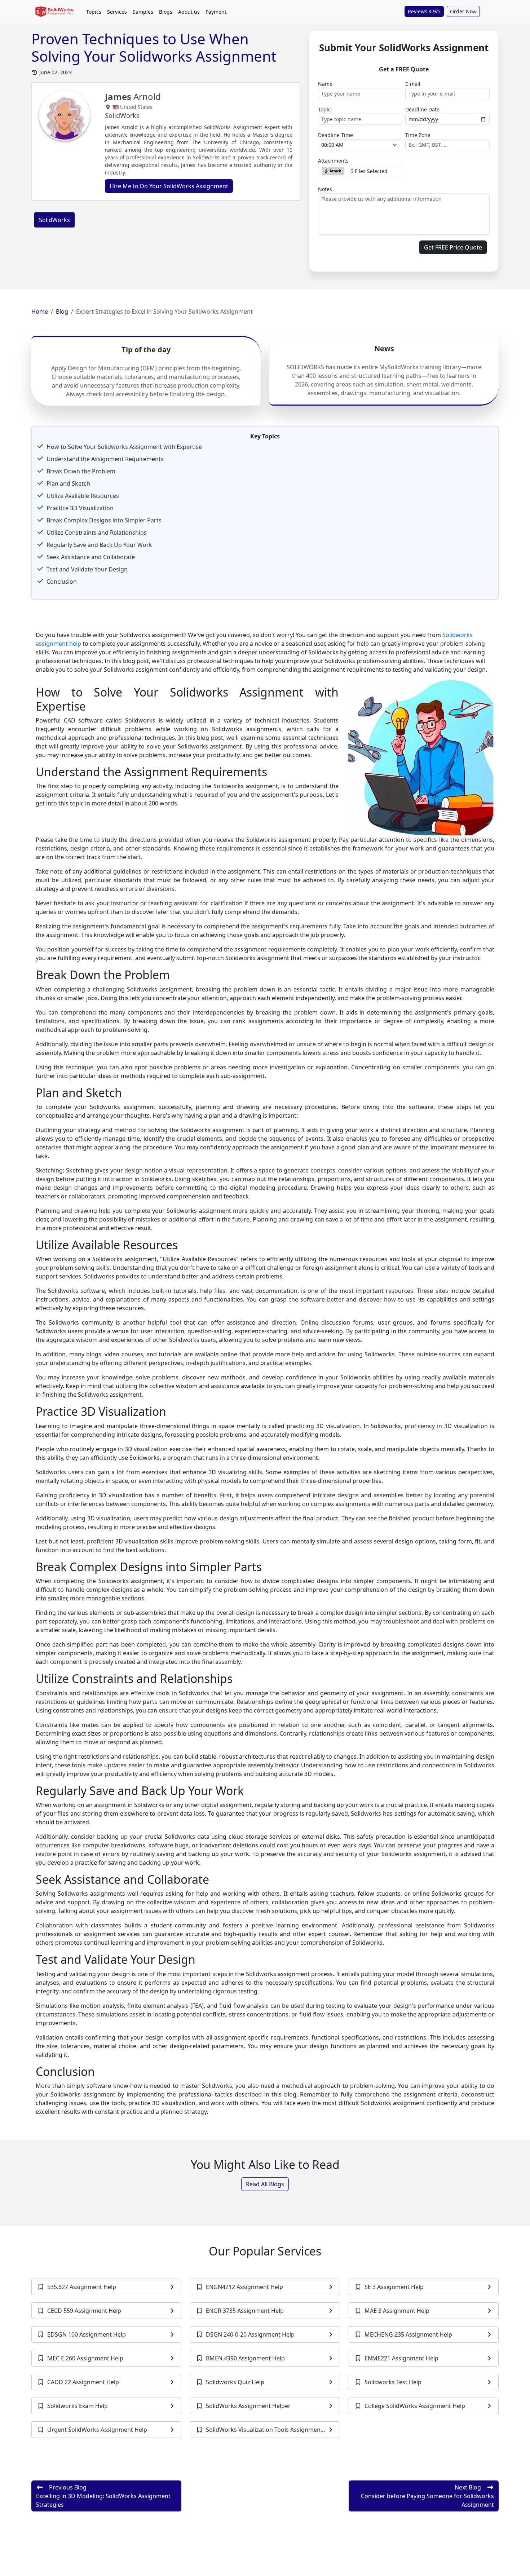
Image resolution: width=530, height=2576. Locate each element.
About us (189, 12)
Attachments (333, 161)
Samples (143, 12)
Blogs (166, 12)
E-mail (413, 84)
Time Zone (418, 135)
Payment (216, 12)
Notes (325, 189)
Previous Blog (103, 2496)
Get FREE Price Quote (453, 247)
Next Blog (427, 2496)
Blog (62, 311)
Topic (324, 109)
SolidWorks (54, 220)
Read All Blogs (265, 2184)
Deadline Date (422, 109)
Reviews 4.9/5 (424, 11)
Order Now (463, 11)
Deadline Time (335, 135)
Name (325, 84)
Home (40, 311)
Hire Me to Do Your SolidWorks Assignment (169, 186)
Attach (335, 171)
